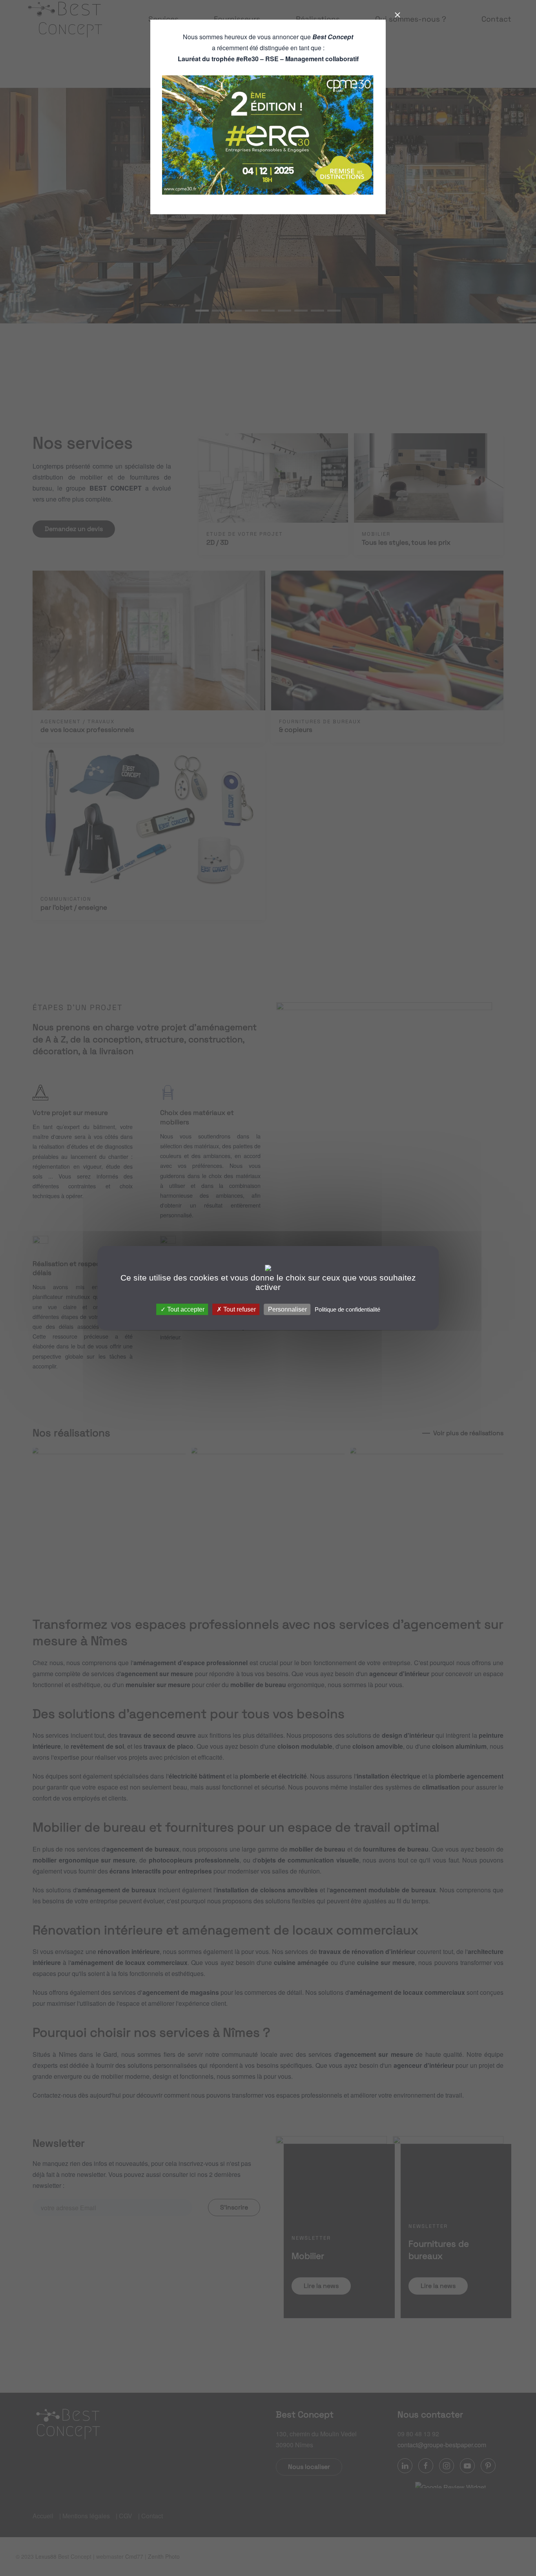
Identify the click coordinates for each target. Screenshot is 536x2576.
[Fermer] (394, 15)
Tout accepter (185, 1309)
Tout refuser (239, 1309)
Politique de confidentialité (347, 1309)
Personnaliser (287, 1309)
